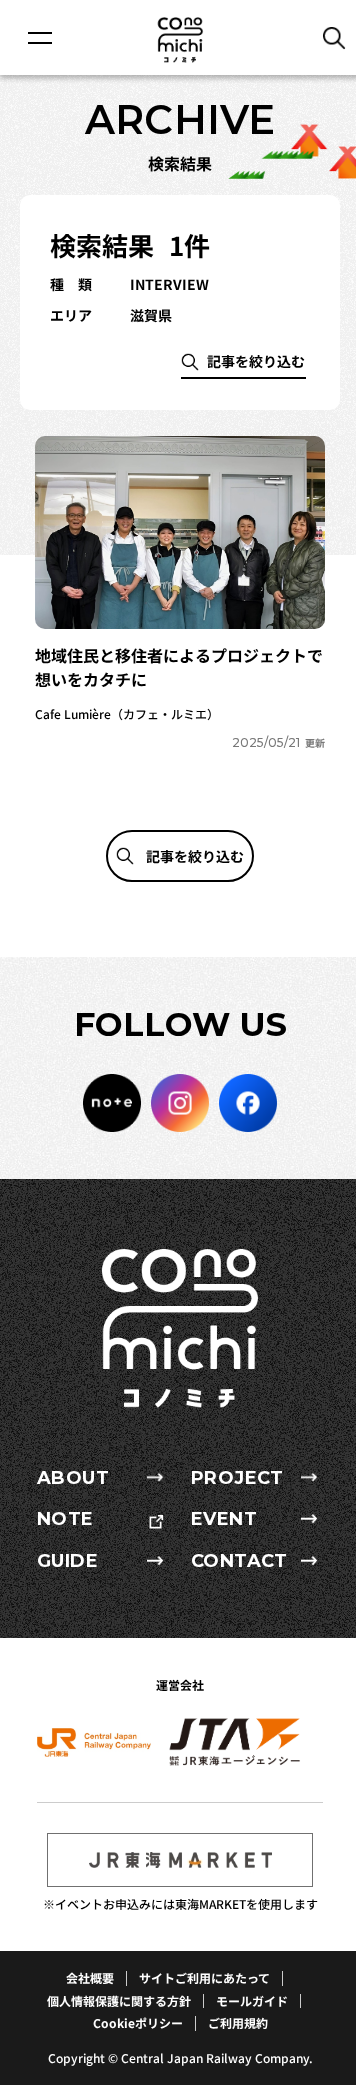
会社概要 (90, 1978)
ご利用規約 (238, 2023)
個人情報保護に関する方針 (119, 2001)
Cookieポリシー (138, 2023)
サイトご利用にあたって (204, 1978)
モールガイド (252, 2001)
